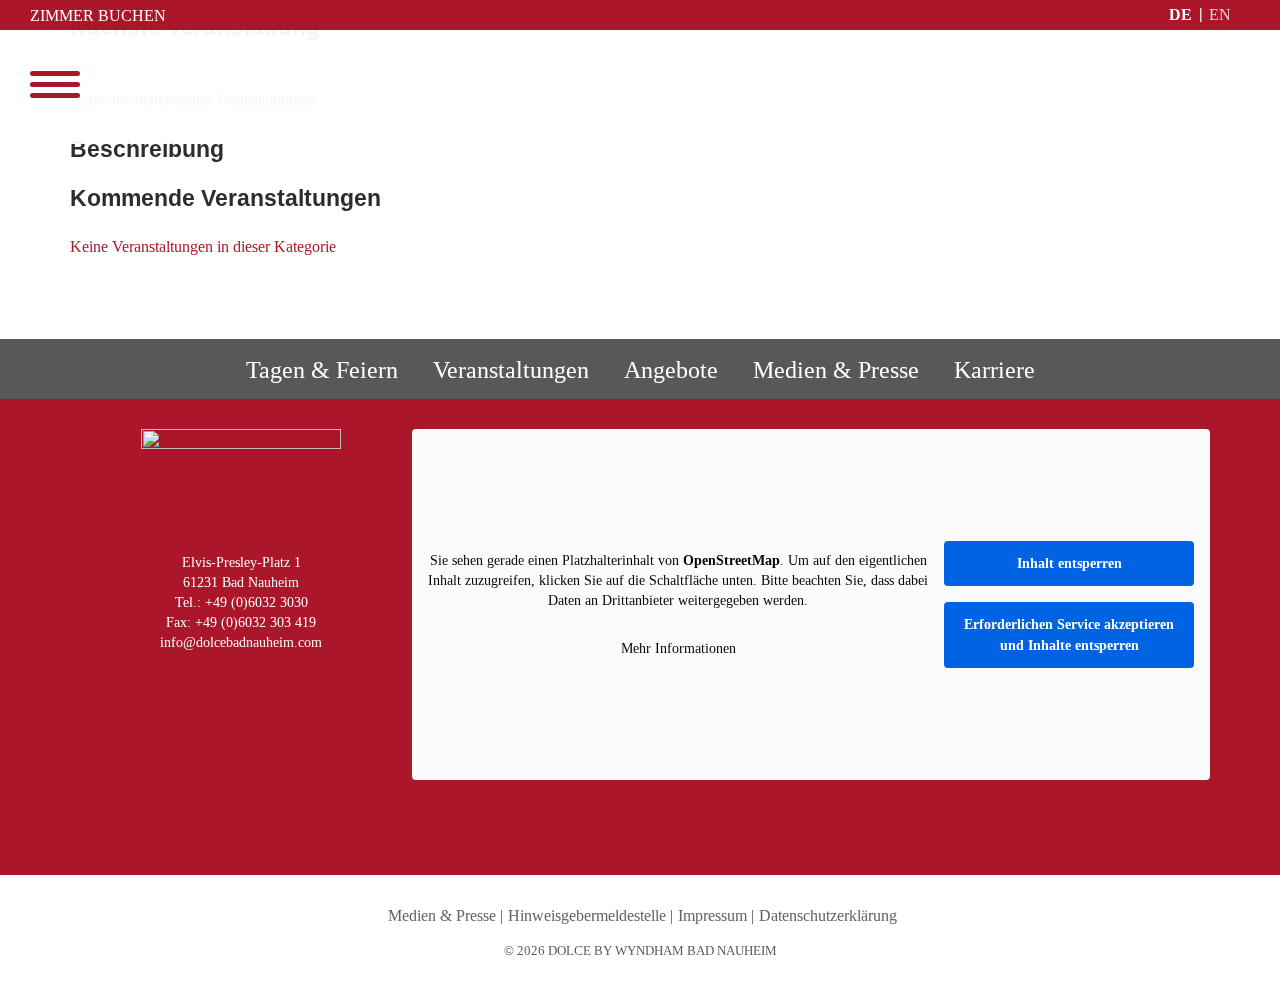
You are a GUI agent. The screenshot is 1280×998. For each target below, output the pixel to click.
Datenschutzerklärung (828, 915)
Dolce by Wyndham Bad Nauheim (640, 87)
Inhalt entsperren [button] (1069, 563)
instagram (152, 681)
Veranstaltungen (511, 370)
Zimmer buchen (98, 15)
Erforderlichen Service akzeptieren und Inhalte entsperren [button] (1069, 635)
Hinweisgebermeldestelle (587, 915)
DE (1180, 14)
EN (1220, 14)
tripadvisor (319, 681)
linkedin (278, 681)
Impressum (712, 915)
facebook (193, 681)
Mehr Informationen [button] (678, 648)
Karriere (994, 370)
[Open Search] (1240, 84)
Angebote (671, 370)
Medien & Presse (836, 370)
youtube (236, 681)
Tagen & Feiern (322, 370)
